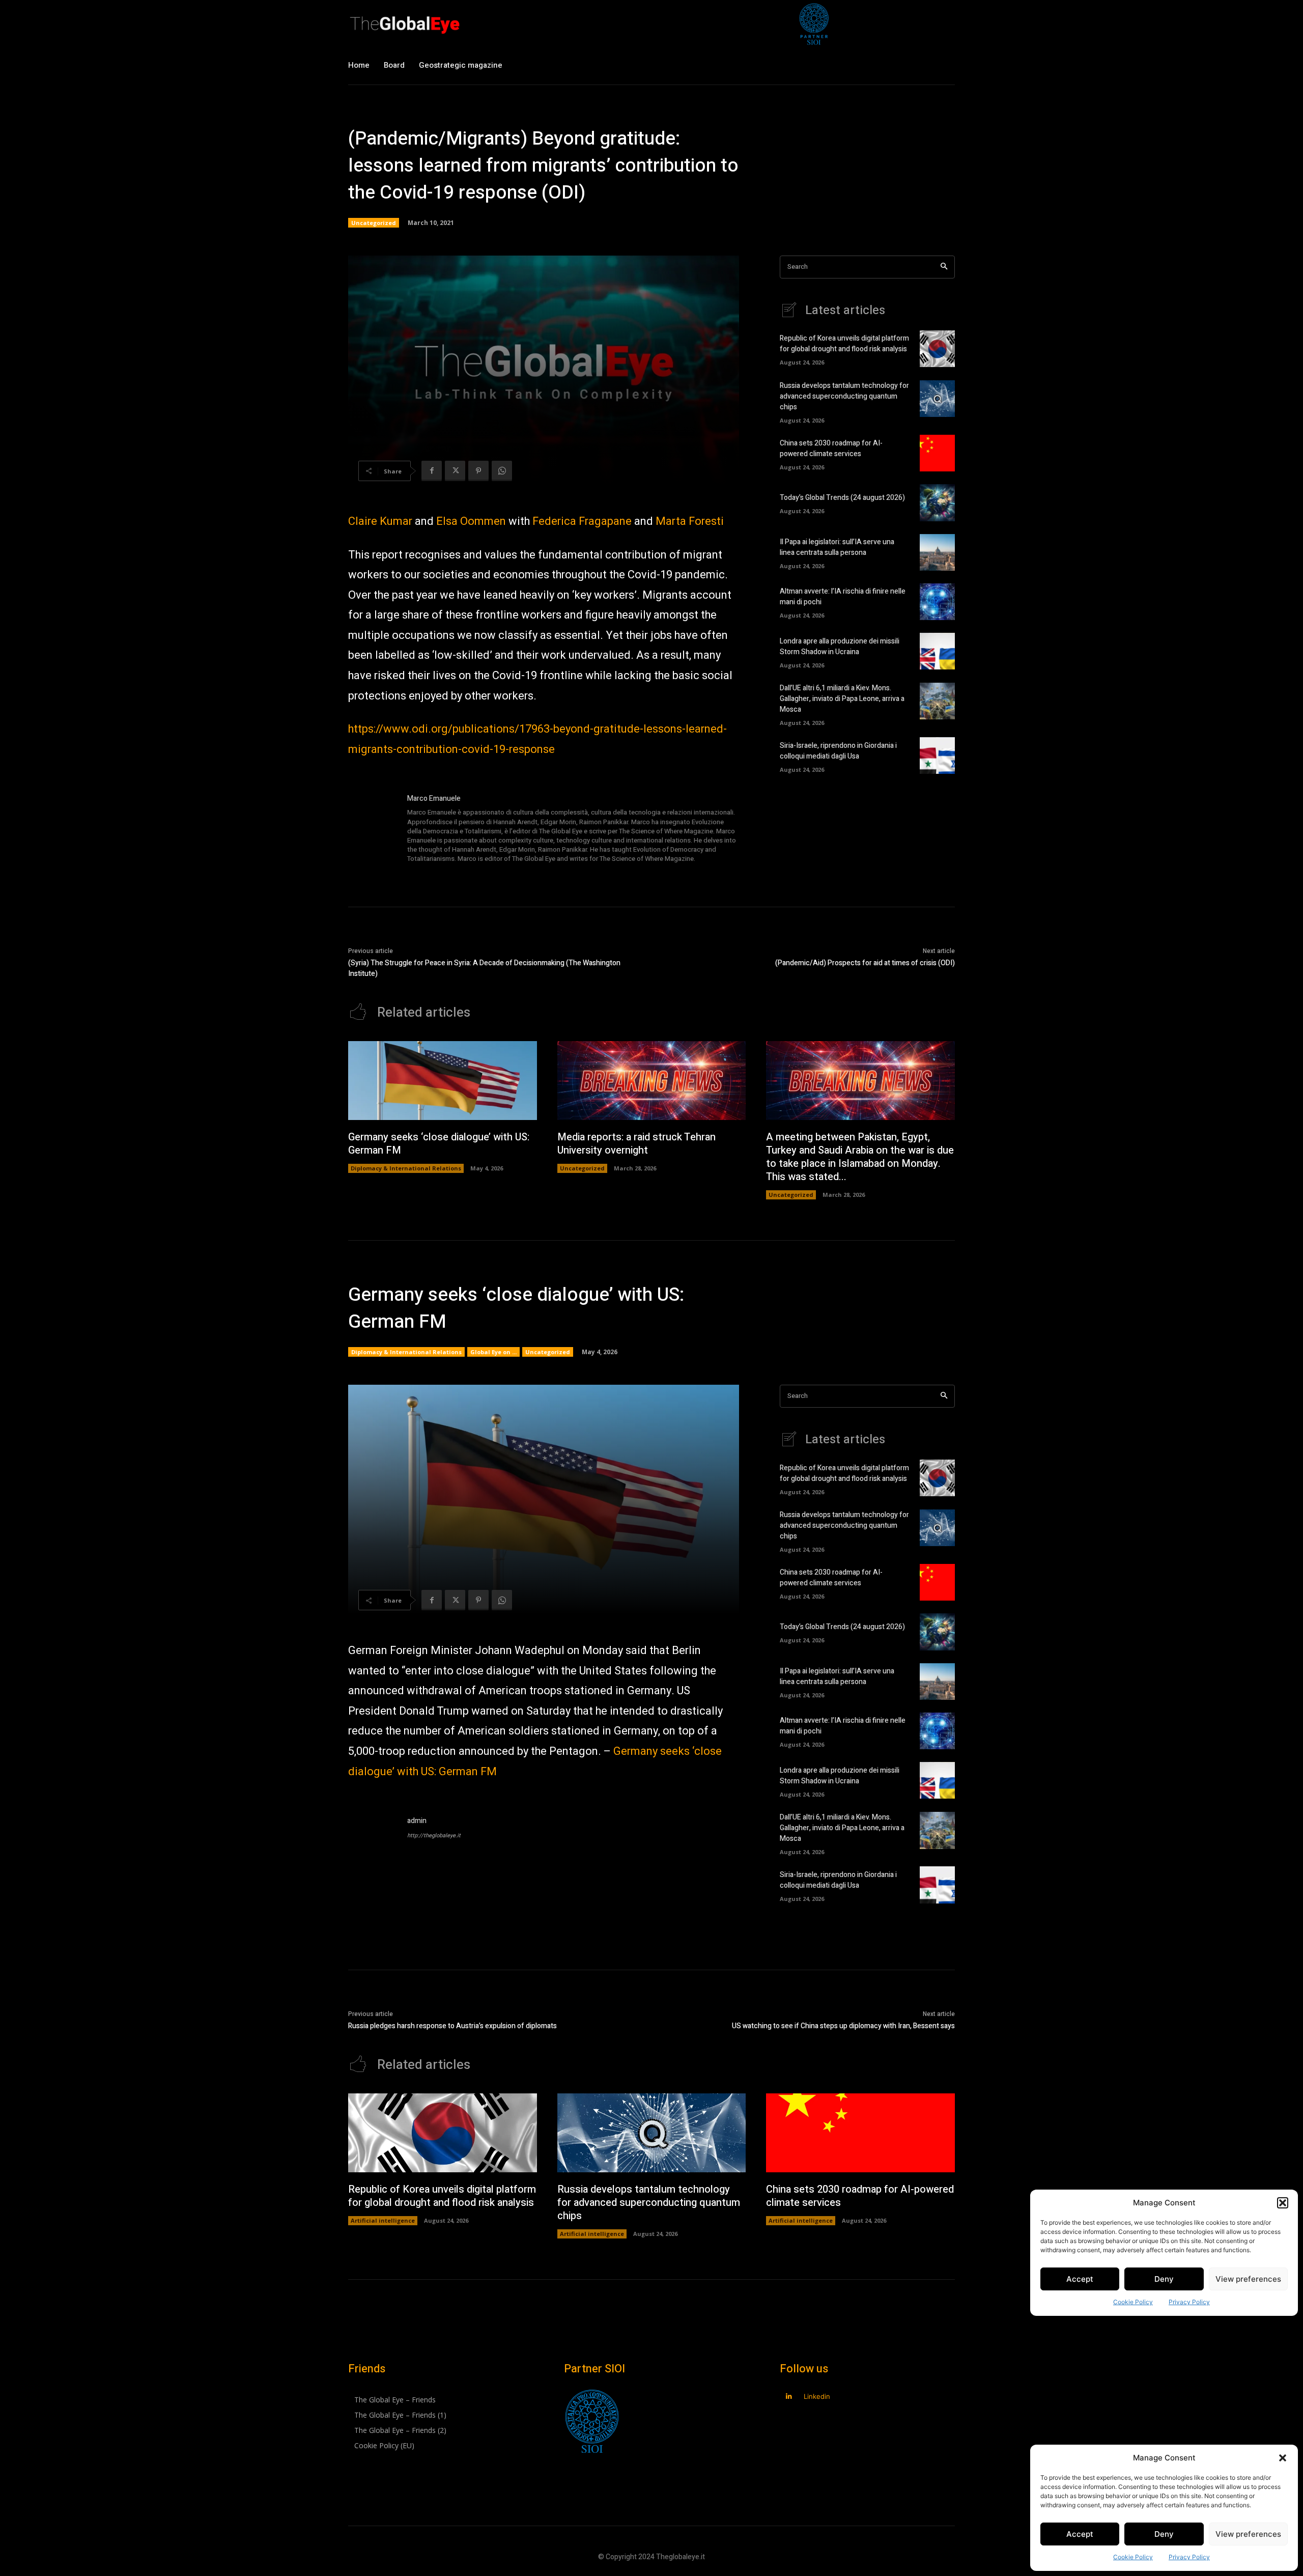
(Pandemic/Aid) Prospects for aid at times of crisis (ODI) (865, 963)
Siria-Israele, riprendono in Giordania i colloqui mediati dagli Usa (838, 751)
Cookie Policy (1133, 2557)
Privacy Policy (1189, 2557)
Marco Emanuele (434, 799)
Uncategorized (374, 223)
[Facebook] (432, 471)
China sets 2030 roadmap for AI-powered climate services (831, 449)
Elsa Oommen (471, 521)
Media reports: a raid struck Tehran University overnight (636, 1144)
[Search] (944, 267)
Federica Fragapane (582, 521)
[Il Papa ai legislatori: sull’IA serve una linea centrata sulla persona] (937, 552)
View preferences (1248, 2534)
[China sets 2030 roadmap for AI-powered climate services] (937, 453)
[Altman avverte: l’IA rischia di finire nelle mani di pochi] (937, 602)
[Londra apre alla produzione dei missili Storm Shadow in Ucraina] (937, 651)
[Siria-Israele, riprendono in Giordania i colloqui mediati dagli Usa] (937, 755)
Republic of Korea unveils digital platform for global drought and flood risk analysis (844, 344)
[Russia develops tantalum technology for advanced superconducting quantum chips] (937, 399)
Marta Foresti (690, 521)
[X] (455, 471)
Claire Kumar (380, 521)
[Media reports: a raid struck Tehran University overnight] (652, 1081)
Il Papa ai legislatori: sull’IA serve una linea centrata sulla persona (837, 547)
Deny (1164, 2534)
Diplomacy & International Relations (406, 1168)
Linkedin (817, 2396)
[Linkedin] (789, 2397)
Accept (1080, 2534)
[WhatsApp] (502, 471)
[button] (1283, 2458)
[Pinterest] (478, 471)
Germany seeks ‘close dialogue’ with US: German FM (439, 1144)
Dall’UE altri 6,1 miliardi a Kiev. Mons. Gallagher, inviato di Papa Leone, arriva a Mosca (842, 699)
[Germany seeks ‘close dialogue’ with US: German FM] (443, 1081)
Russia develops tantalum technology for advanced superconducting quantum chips (844, 396)
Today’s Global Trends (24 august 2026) (842, 498)
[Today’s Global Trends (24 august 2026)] (937, 502)
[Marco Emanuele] (373, 829)
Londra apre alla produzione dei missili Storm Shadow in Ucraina (840, 647)
